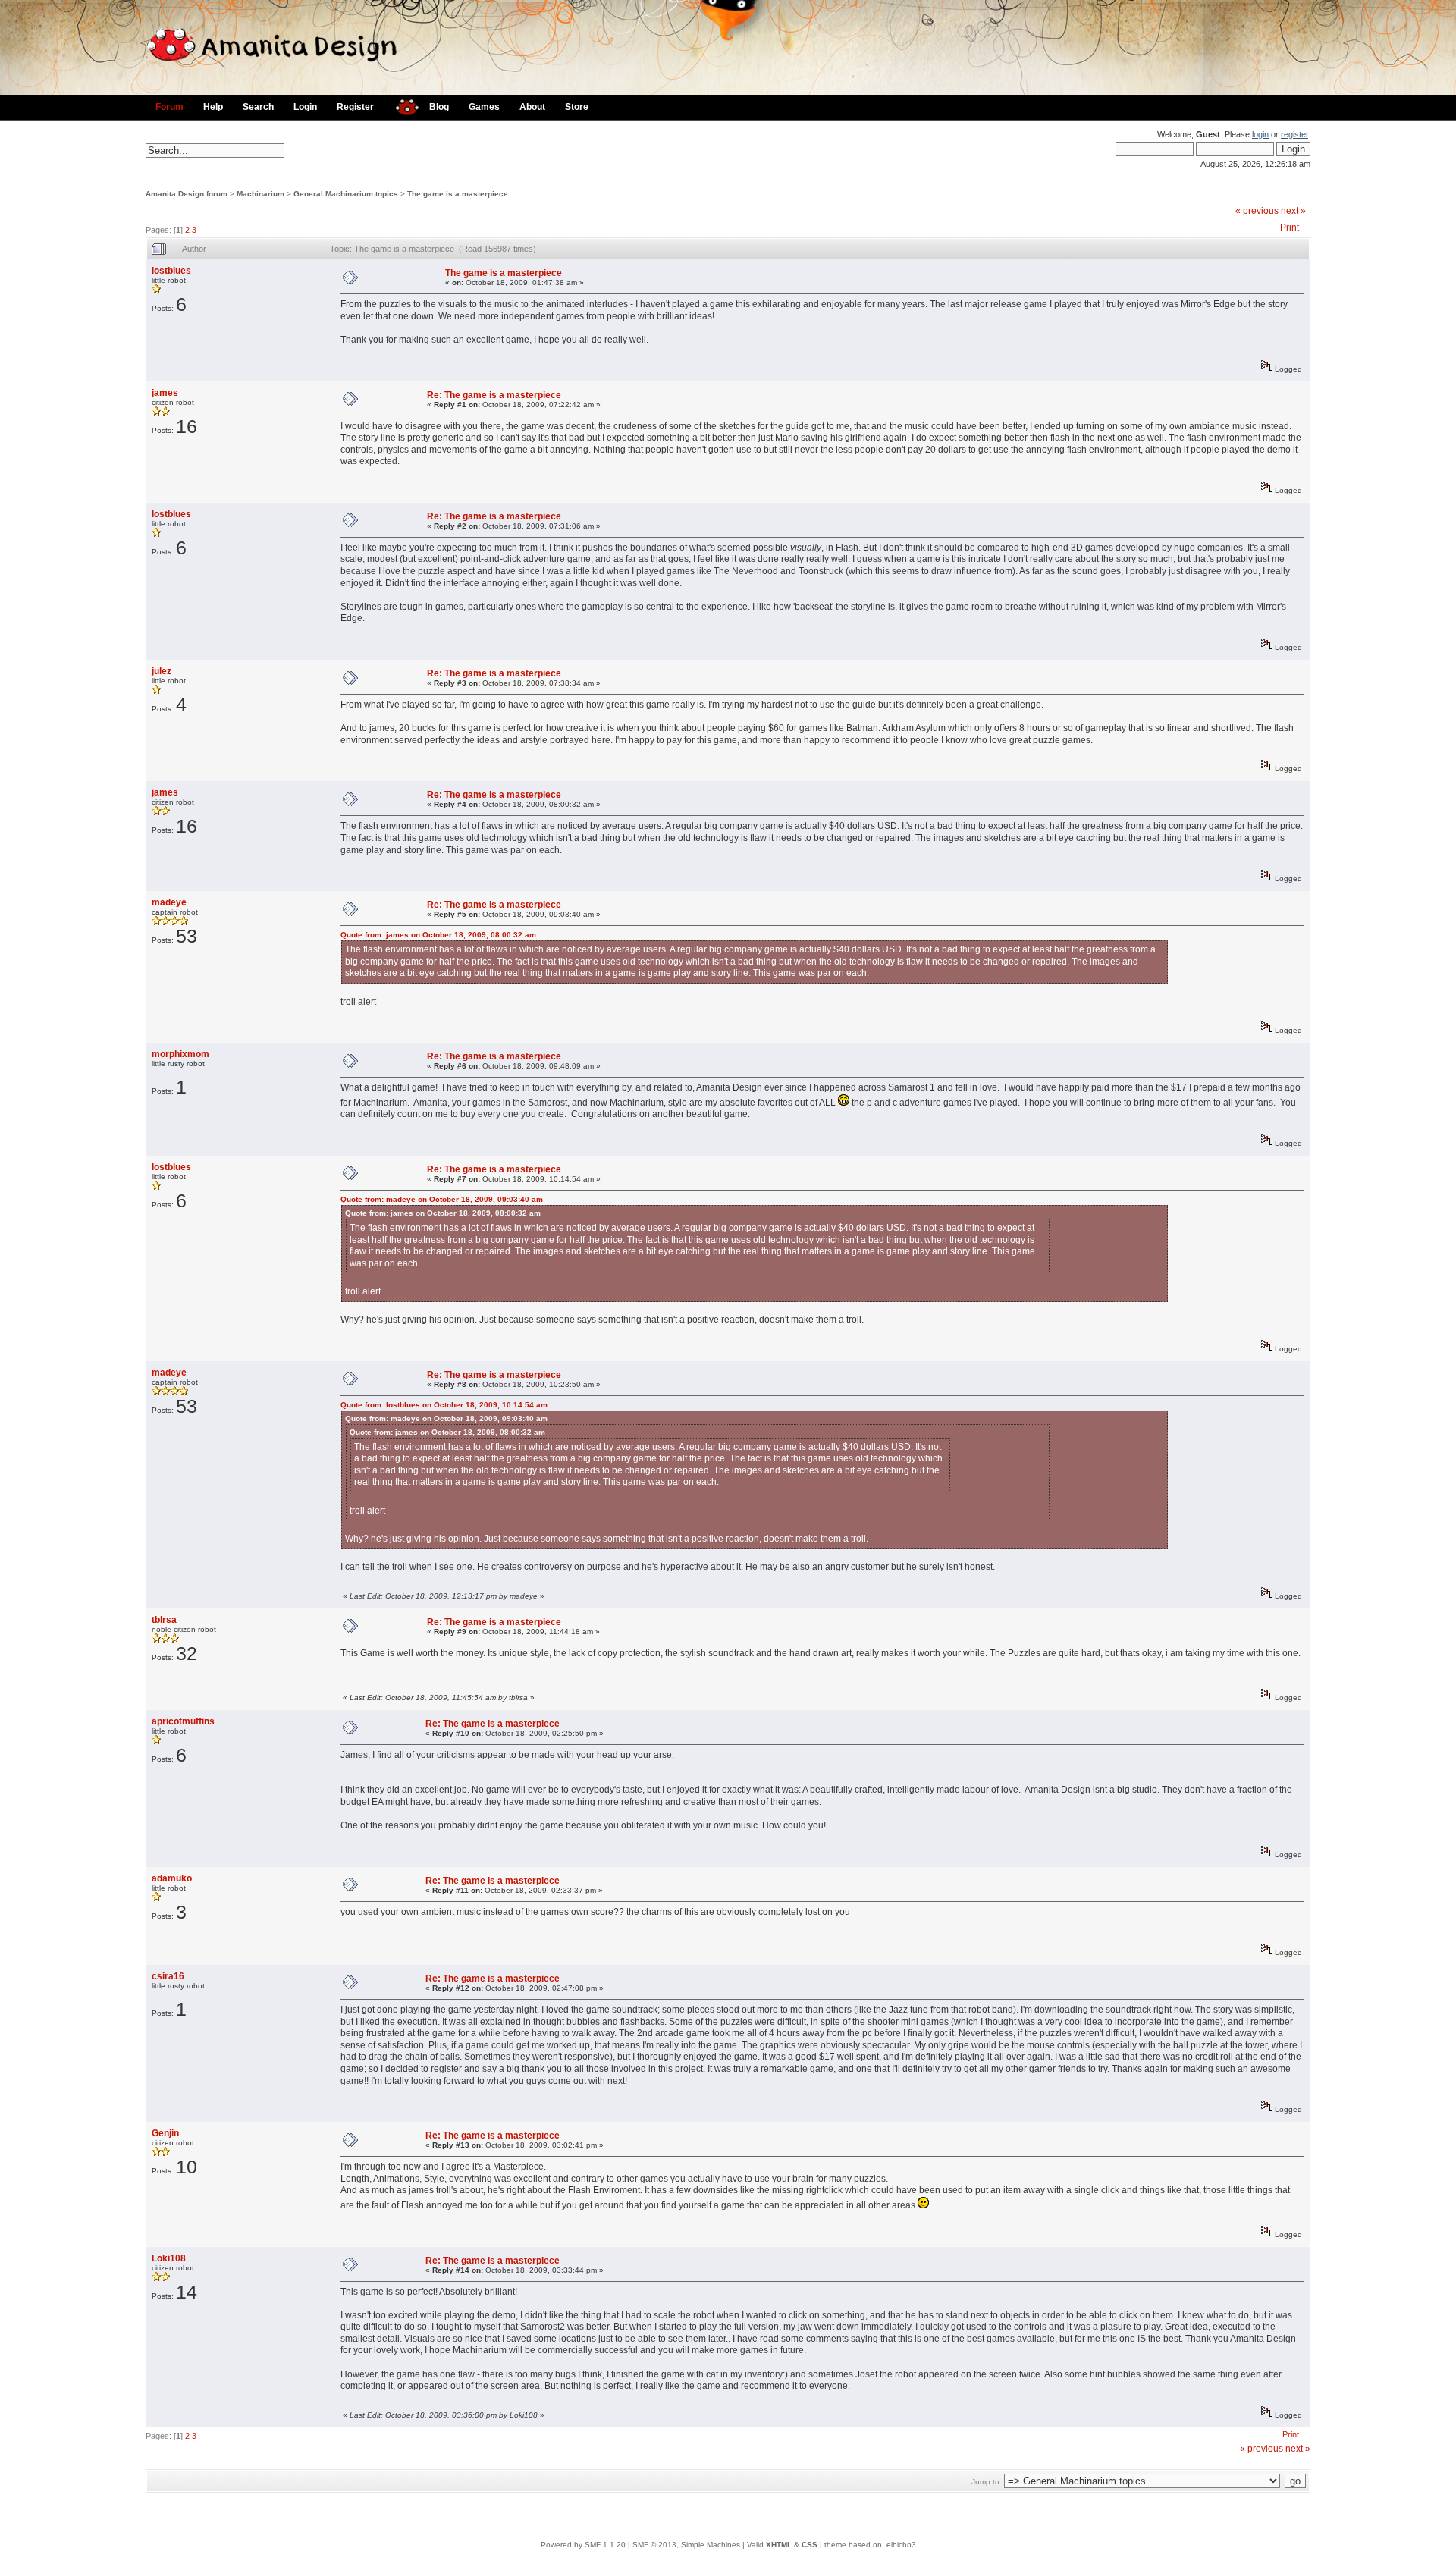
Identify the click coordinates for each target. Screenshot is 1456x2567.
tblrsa (164, 1620)
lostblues (171, 271)
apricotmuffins (183, 1721)
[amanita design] (402, 105)
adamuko (172, 1878)
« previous (1257, 211)
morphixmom (180, 1054)
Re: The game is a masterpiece (494, 395)
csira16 (168, 1976)
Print (1290, 228)
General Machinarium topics (346, 194)
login (1260, 134)
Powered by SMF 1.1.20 (583, 2545)
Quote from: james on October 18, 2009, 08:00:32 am (438, 935)
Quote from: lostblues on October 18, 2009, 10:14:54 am (444, 1405)
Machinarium (260, 194)
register (1294, 134)
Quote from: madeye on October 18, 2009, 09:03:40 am (442, 1199)
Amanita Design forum (187, 194)
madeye (169, 902)
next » (1293, 211)
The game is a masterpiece (458, 194)
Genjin (165, 2133)
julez (162, 671)
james (165, 393)
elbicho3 (901, 2545)
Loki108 (169, 2258)
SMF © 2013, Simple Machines (686, 2545)
